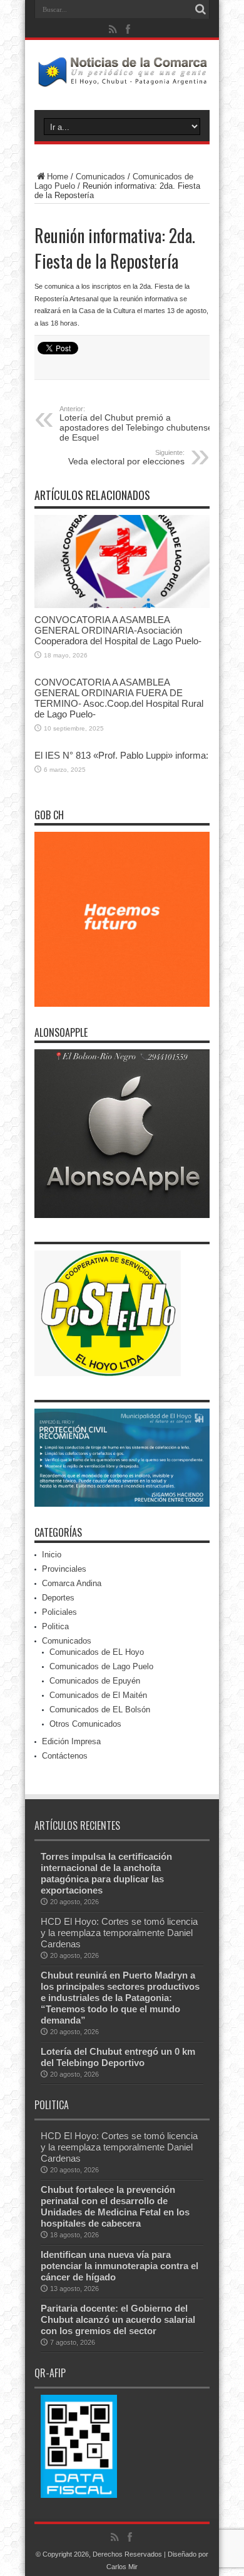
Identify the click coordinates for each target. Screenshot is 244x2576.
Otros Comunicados (85, 1724)
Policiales (59, 1612)
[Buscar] (200, 9)
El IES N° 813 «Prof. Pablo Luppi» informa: (121, 755)
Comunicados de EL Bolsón (100, 1710)
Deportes (58, 1598)
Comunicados (100, 177)
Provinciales (64, 1569)
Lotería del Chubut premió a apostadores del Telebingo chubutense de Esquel (136, 424)
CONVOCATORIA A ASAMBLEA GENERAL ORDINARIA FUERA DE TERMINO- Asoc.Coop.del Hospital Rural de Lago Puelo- (119, 698)
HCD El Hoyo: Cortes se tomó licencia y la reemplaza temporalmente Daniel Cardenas (119, 1933)
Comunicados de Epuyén (95, 1681)
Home (58, 177)
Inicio (52, 1555)
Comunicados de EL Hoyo (97, 1652)
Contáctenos (65, 1756)
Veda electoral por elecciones (126, 457)
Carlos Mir (122, 2567)
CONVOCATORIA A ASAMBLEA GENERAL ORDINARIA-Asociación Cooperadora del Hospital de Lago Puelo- (118, 630)
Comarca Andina (72, 1583)
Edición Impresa (71, 1741)
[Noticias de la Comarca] (122, 79)
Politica (55, 1626)
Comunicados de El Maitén (98, 1695)
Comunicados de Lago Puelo (101, 1666)
